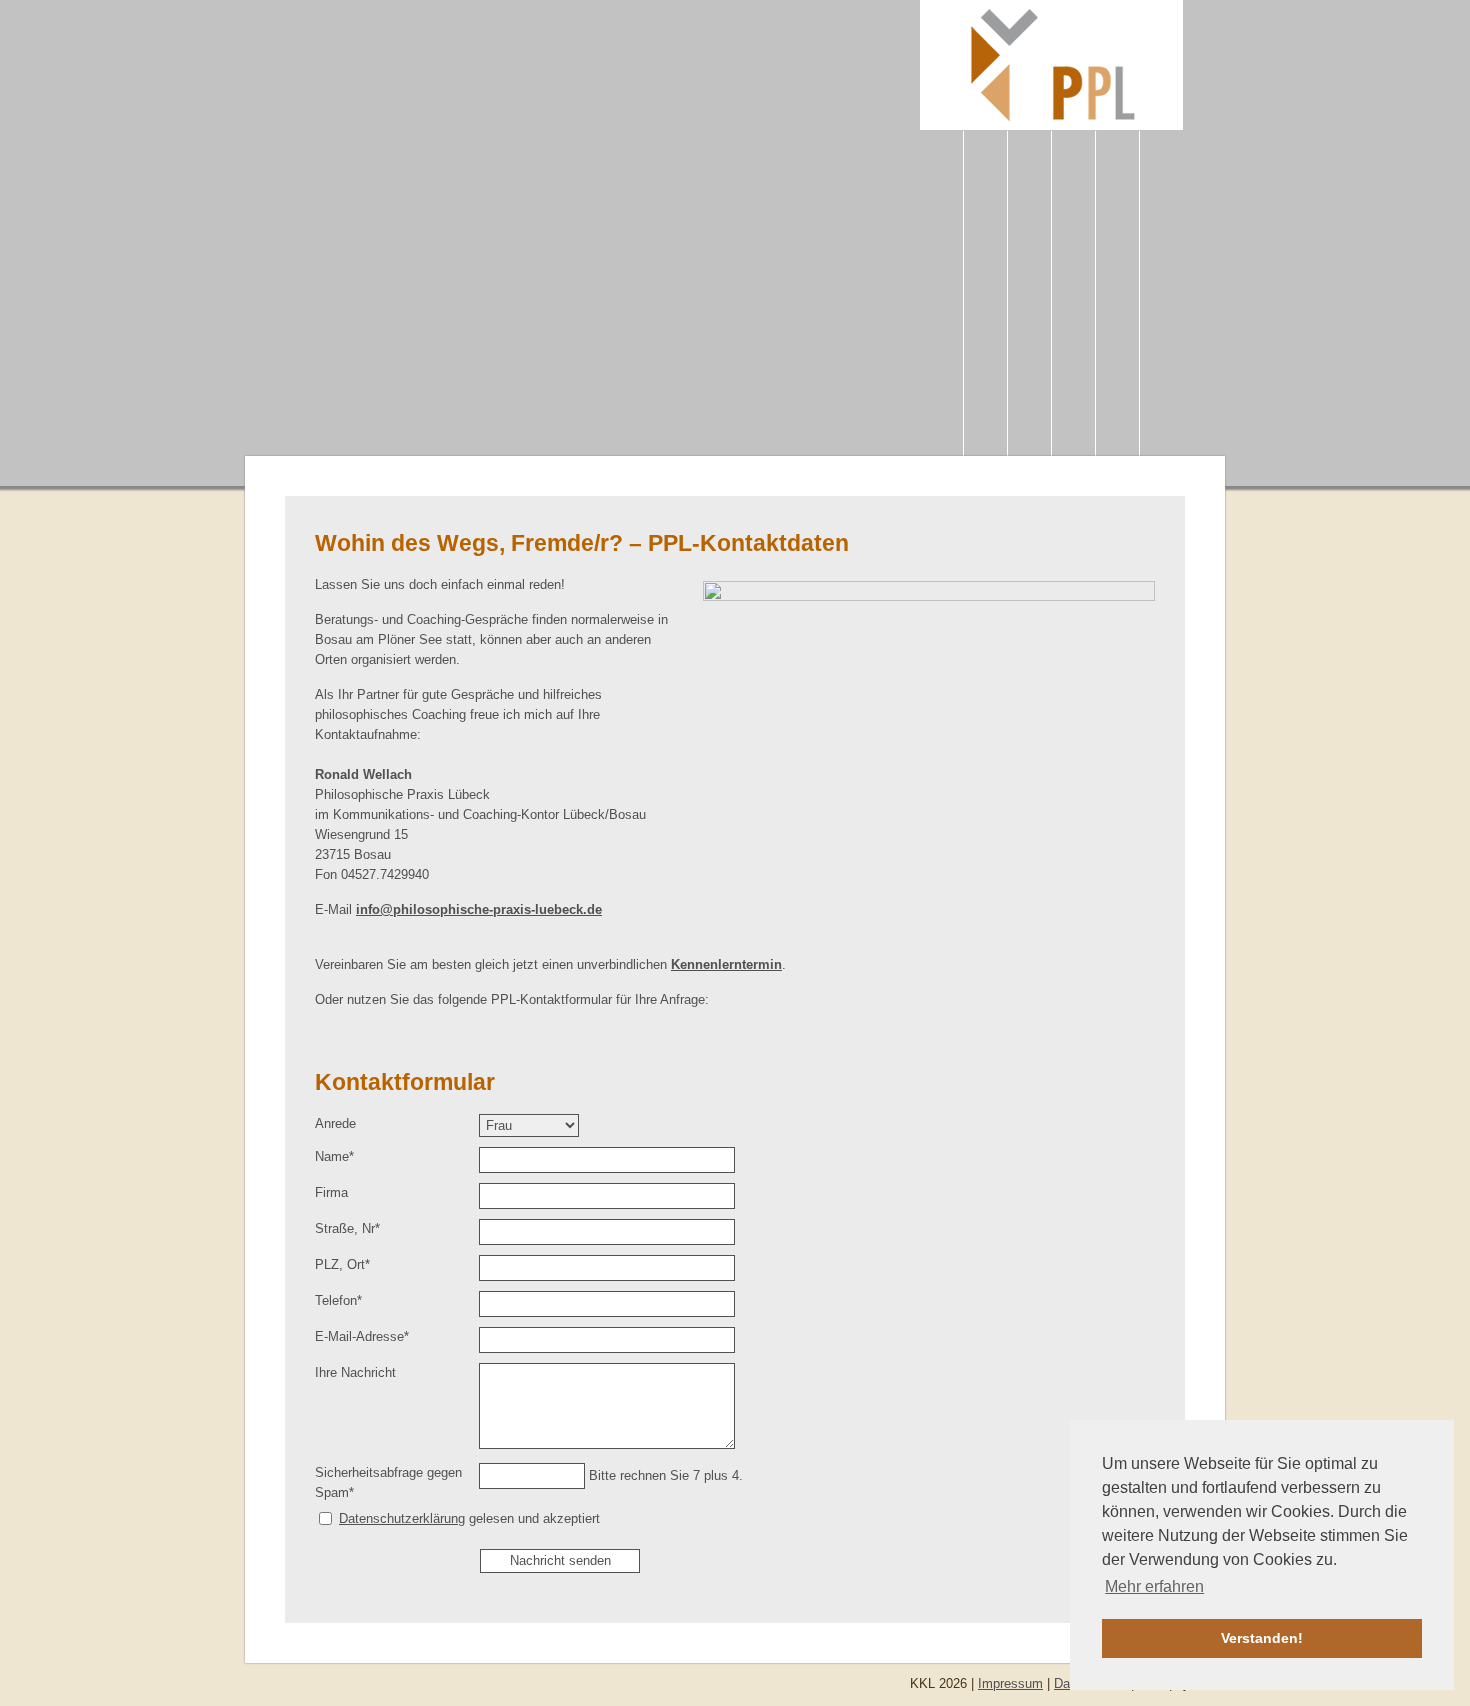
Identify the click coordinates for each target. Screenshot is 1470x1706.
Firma (331, 1192)
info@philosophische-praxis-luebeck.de (479, 909)
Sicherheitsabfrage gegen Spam (388, 1482)
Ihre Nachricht (355, 1372)
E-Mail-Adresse (362, 1336)
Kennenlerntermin (726, 964)
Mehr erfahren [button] (1154, 1586)
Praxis (985, 298)
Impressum (1010, 1683)
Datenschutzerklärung (402, 1518)
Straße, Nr (347, 1228)
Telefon (343, 1300)
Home (941, 298)
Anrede (335, 1123)
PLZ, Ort (343, 1264)
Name (343, 1156)
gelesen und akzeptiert (469, 1518)
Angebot (1029, 308)
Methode (1073, 298)
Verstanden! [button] (1262, 1638)
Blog (1161, 298)
